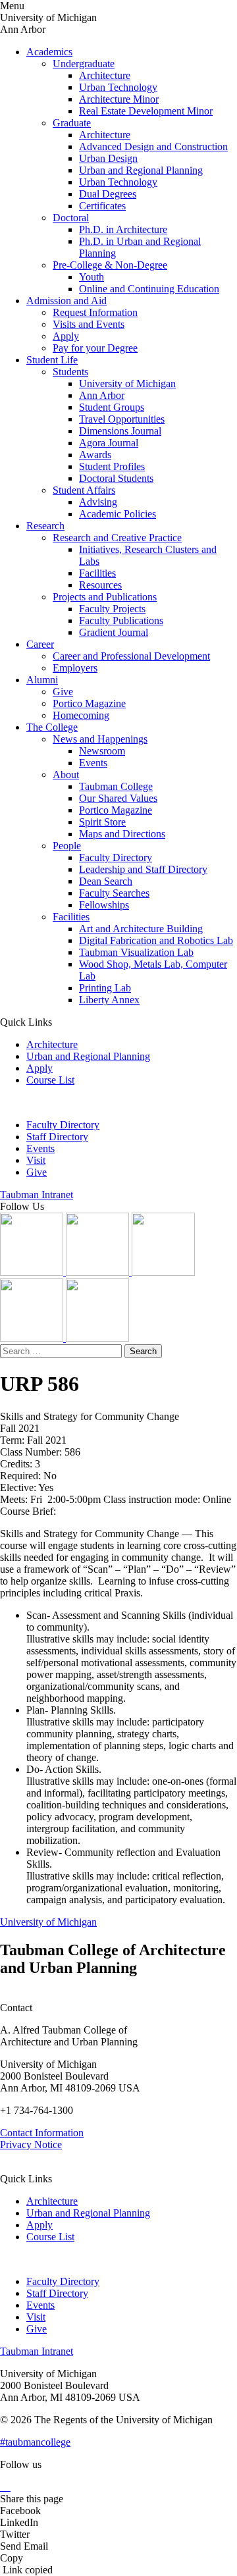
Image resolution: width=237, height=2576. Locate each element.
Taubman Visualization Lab (136, 952)
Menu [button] (12, 6)
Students (70, 372)
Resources (100, 585)
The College (52, 727)
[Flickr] (163, 1272)
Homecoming (81, 715)
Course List (50, 1080)
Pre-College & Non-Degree (110, 265)
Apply (66, 336)
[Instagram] (33, 1272)
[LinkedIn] (99, 1272)
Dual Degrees (108, 194)
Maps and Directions (122, 834)
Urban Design (108, 158)
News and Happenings (100, 739)
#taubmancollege (35, 2442)
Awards (95, 455)
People (67, 846)
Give (63, 692)
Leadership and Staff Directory (143, 869)
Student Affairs (84, 490)
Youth (92, 277)
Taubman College (116, 786)
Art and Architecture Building (141, 929)
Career (40, 644)
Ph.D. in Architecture (123, 229)
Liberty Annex (109, 1000)
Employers (75, 668)
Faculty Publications (121, 620)
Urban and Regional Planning (141, 170)
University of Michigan (127, 383)
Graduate (72, 123)
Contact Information (42, 2133)
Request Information (95, 312)
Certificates (102, 206)
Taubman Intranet (37, 1195)
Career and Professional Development (131, 656)
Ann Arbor (102, 395)
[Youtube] (33, 1338)
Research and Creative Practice (117, 538)
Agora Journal (109, 443)
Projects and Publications (105, 597)
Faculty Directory (116, 857)
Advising (98, 502)
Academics (49, 52)
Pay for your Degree (95, 348)
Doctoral (71, 218)
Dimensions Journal (120, 431)
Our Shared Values (118, 798)
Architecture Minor (119, 99)
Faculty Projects (112, 609)
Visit (36, 1160)
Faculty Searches (114, 893)
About (66, 775)
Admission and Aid (66, 301)
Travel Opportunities (122, 419)
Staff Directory (57, 1137)
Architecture (105, 75)
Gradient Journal (114, 632)
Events (93, 763)
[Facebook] (97, 1338)
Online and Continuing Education (149, 289)
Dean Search (106, 881)
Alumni (42, 680)
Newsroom (102, 751)
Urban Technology (118, 87)
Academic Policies (118, 514)
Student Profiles (112, 466)
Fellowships (104, 905)
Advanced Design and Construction (153, 146)
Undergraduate (84, 64)
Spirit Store (102, 822)
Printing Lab (105, 988)
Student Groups (112, 407)
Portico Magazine (89, 703)
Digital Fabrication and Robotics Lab (156, 940)
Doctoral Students (116, 478)
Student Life (52, 360)
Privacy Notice (31, 2144)
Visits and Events (89, 324)
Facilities (97, 573)
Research (45, 526)
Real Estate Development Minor (146, 111)
